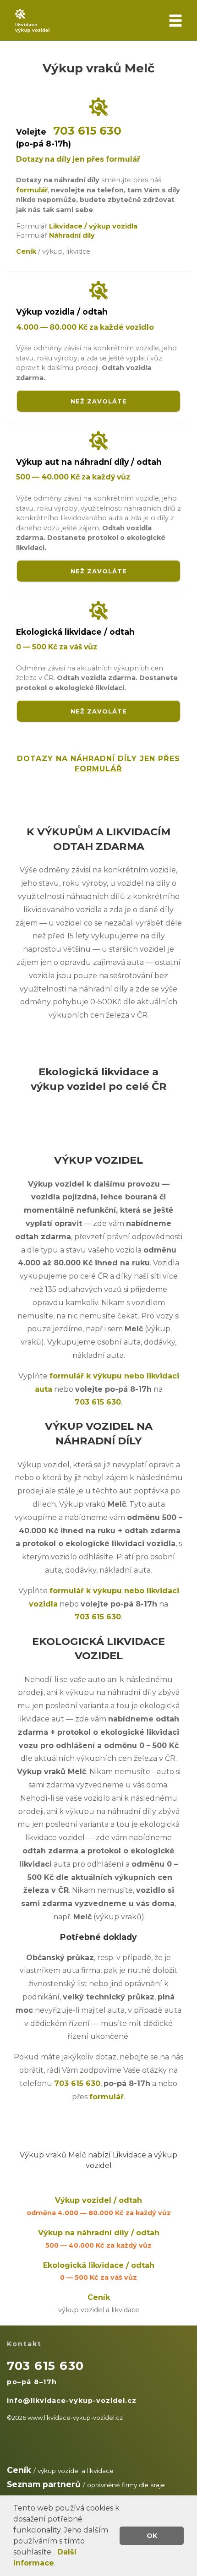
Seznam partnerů (44, 2484)
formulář (32, 190)
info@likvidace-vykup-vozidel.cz (72, 2401)
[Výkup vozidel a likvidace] (98, 21)
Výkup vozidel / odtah (99, 2206)
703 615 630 (87, 131)
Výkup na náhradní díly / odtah (99, 2239)
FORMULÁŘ (98, 769)
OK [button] (152, 2536)
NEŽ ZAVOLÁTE (99, 401)
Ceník (99, 2304)
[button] (56, 2553)
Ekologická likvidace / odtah (99, 2271)
